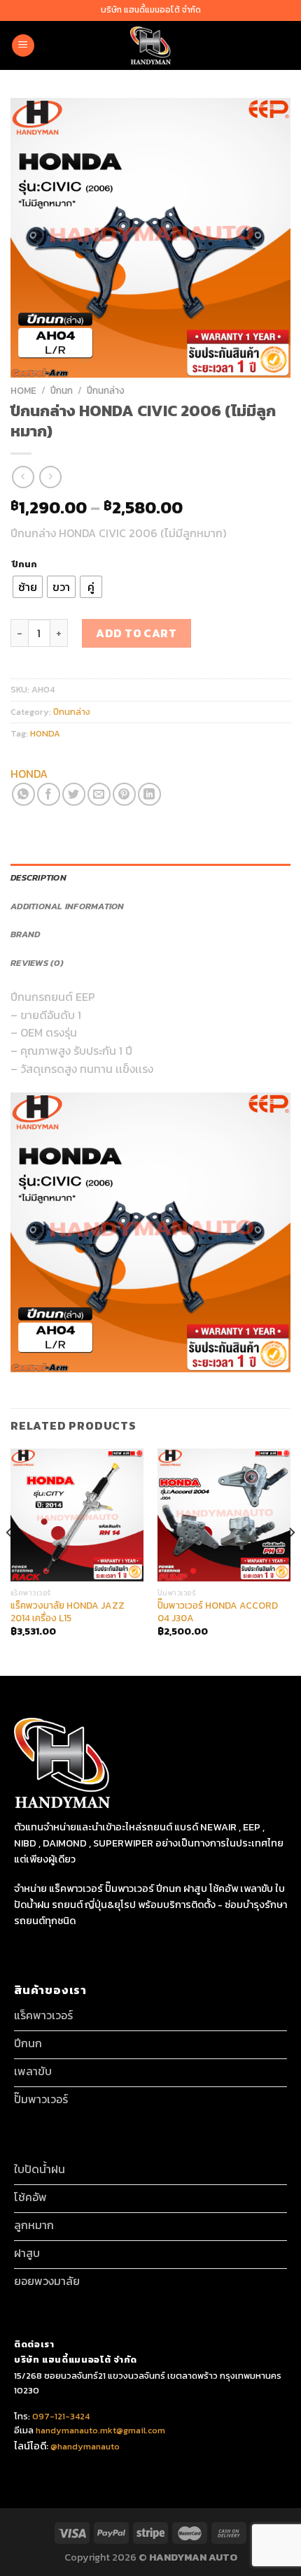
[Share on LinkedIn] (149, 794)
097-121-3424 (60, 2416)
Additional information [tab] (68, 906)
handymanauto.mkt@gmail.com (100, 2430)
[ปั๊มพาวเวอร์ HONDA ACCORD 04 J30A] (224, 1515)
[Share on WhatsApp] (23, 794)
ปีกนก (62, 390)
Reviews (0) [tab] (37, 963)
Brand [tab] (25, 934)
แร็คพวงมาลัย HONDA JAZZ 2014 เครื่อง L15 (68, 1612)
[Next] (291, 1561)
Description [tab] (38, 877)
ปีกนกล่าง (106, 390)
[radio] (28, 587)
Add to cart (136, 633)
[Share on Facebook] (49, 794)
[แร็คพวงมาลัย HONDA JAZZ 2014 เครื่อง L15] (77, 1515)
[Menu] (23, 46)
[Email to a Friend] (99, 794)
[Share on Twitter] (74, 794)
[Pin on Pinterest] (124, 794)
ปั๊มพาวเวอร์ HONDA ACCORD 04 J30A (218, 1612)
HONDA (45, 733)
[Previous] (10, 1561)
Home (23, 390)
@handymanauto (85, 2446)
